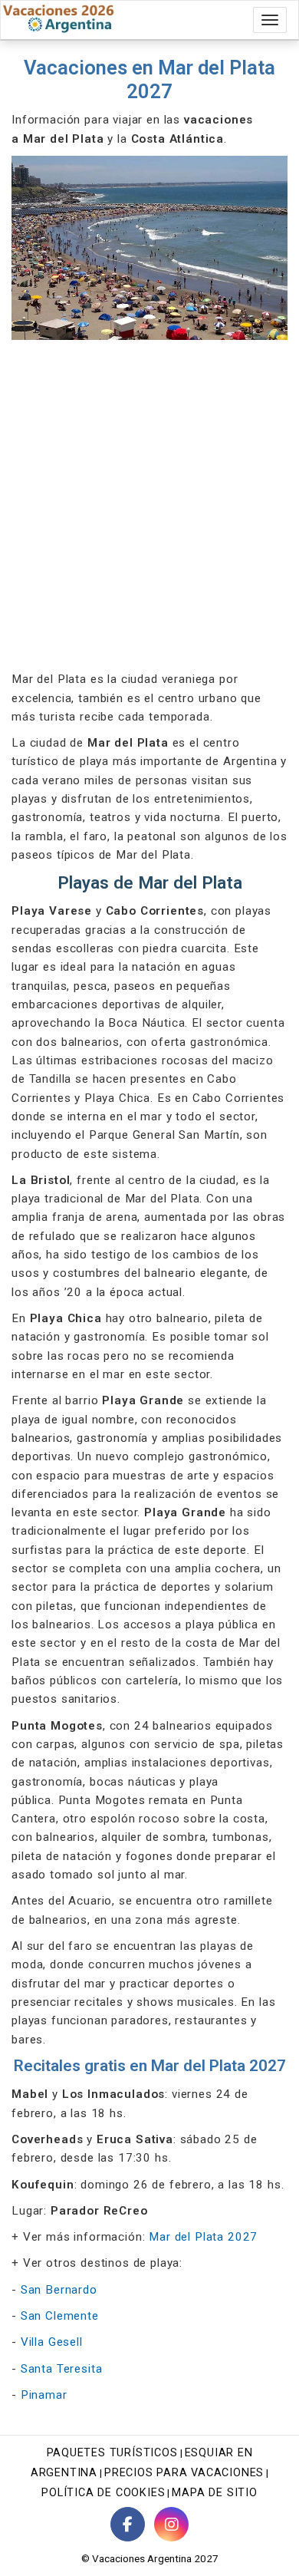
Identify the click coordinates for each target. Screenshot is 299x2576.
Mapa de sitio (214, 2493)
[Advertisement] (149, 505)
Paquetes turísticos (112, 2453)
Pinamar (44, 2395)
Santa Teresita (62, 2369)
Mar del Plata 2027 (203, 2237)
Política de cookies (103, 2493)
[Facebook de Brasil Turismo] (128, 2524)
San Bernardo (59, 2290)
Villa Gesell (52, 2342)
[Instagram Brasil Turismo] (171, 2524)
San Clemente (60, 2316)
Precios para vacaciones (184, 2473)
